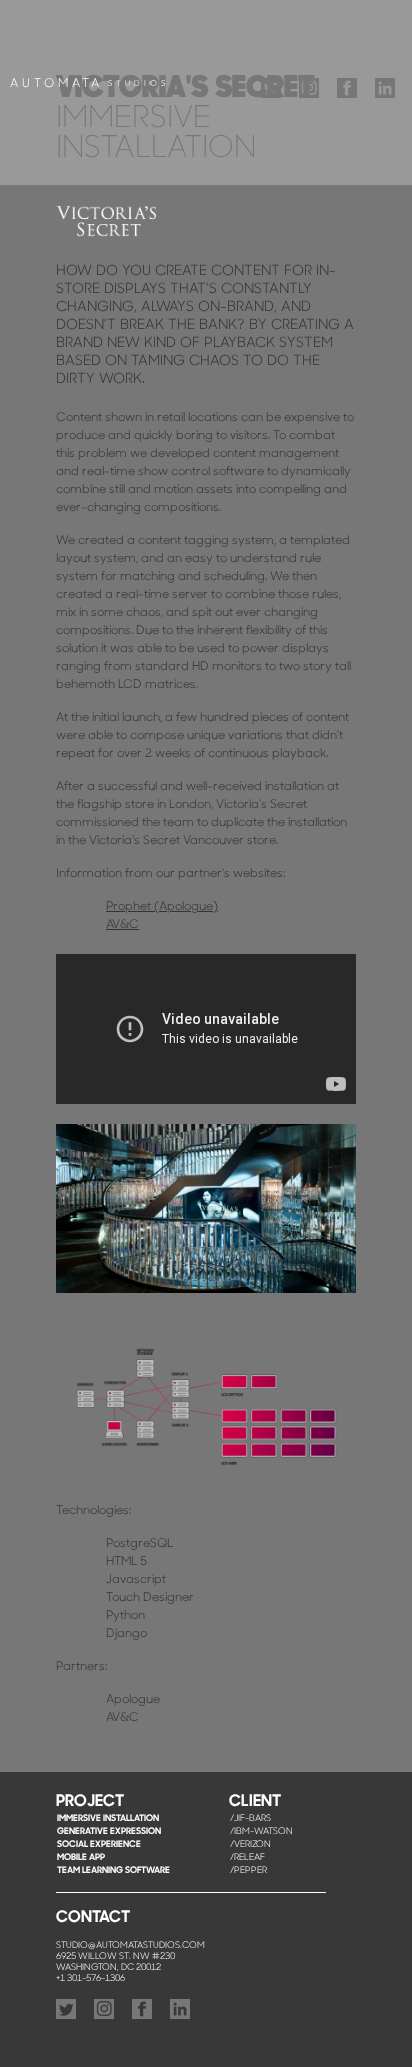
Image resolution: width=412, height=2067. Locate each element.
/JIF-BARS (250, 1818)
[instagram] (309, 91)
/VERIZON (250, 1844)
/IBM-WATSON (261, 1831)
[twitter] (271, 91)
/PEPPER (248, 1870)
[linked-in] (385, 91)
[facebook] (347, 91)
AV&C (122, 925)
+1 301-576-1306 (90, 1978)
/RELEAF (247, 1857)
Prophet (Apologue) (162, 907)
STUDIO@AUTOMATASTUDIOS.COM (130, 1945)
